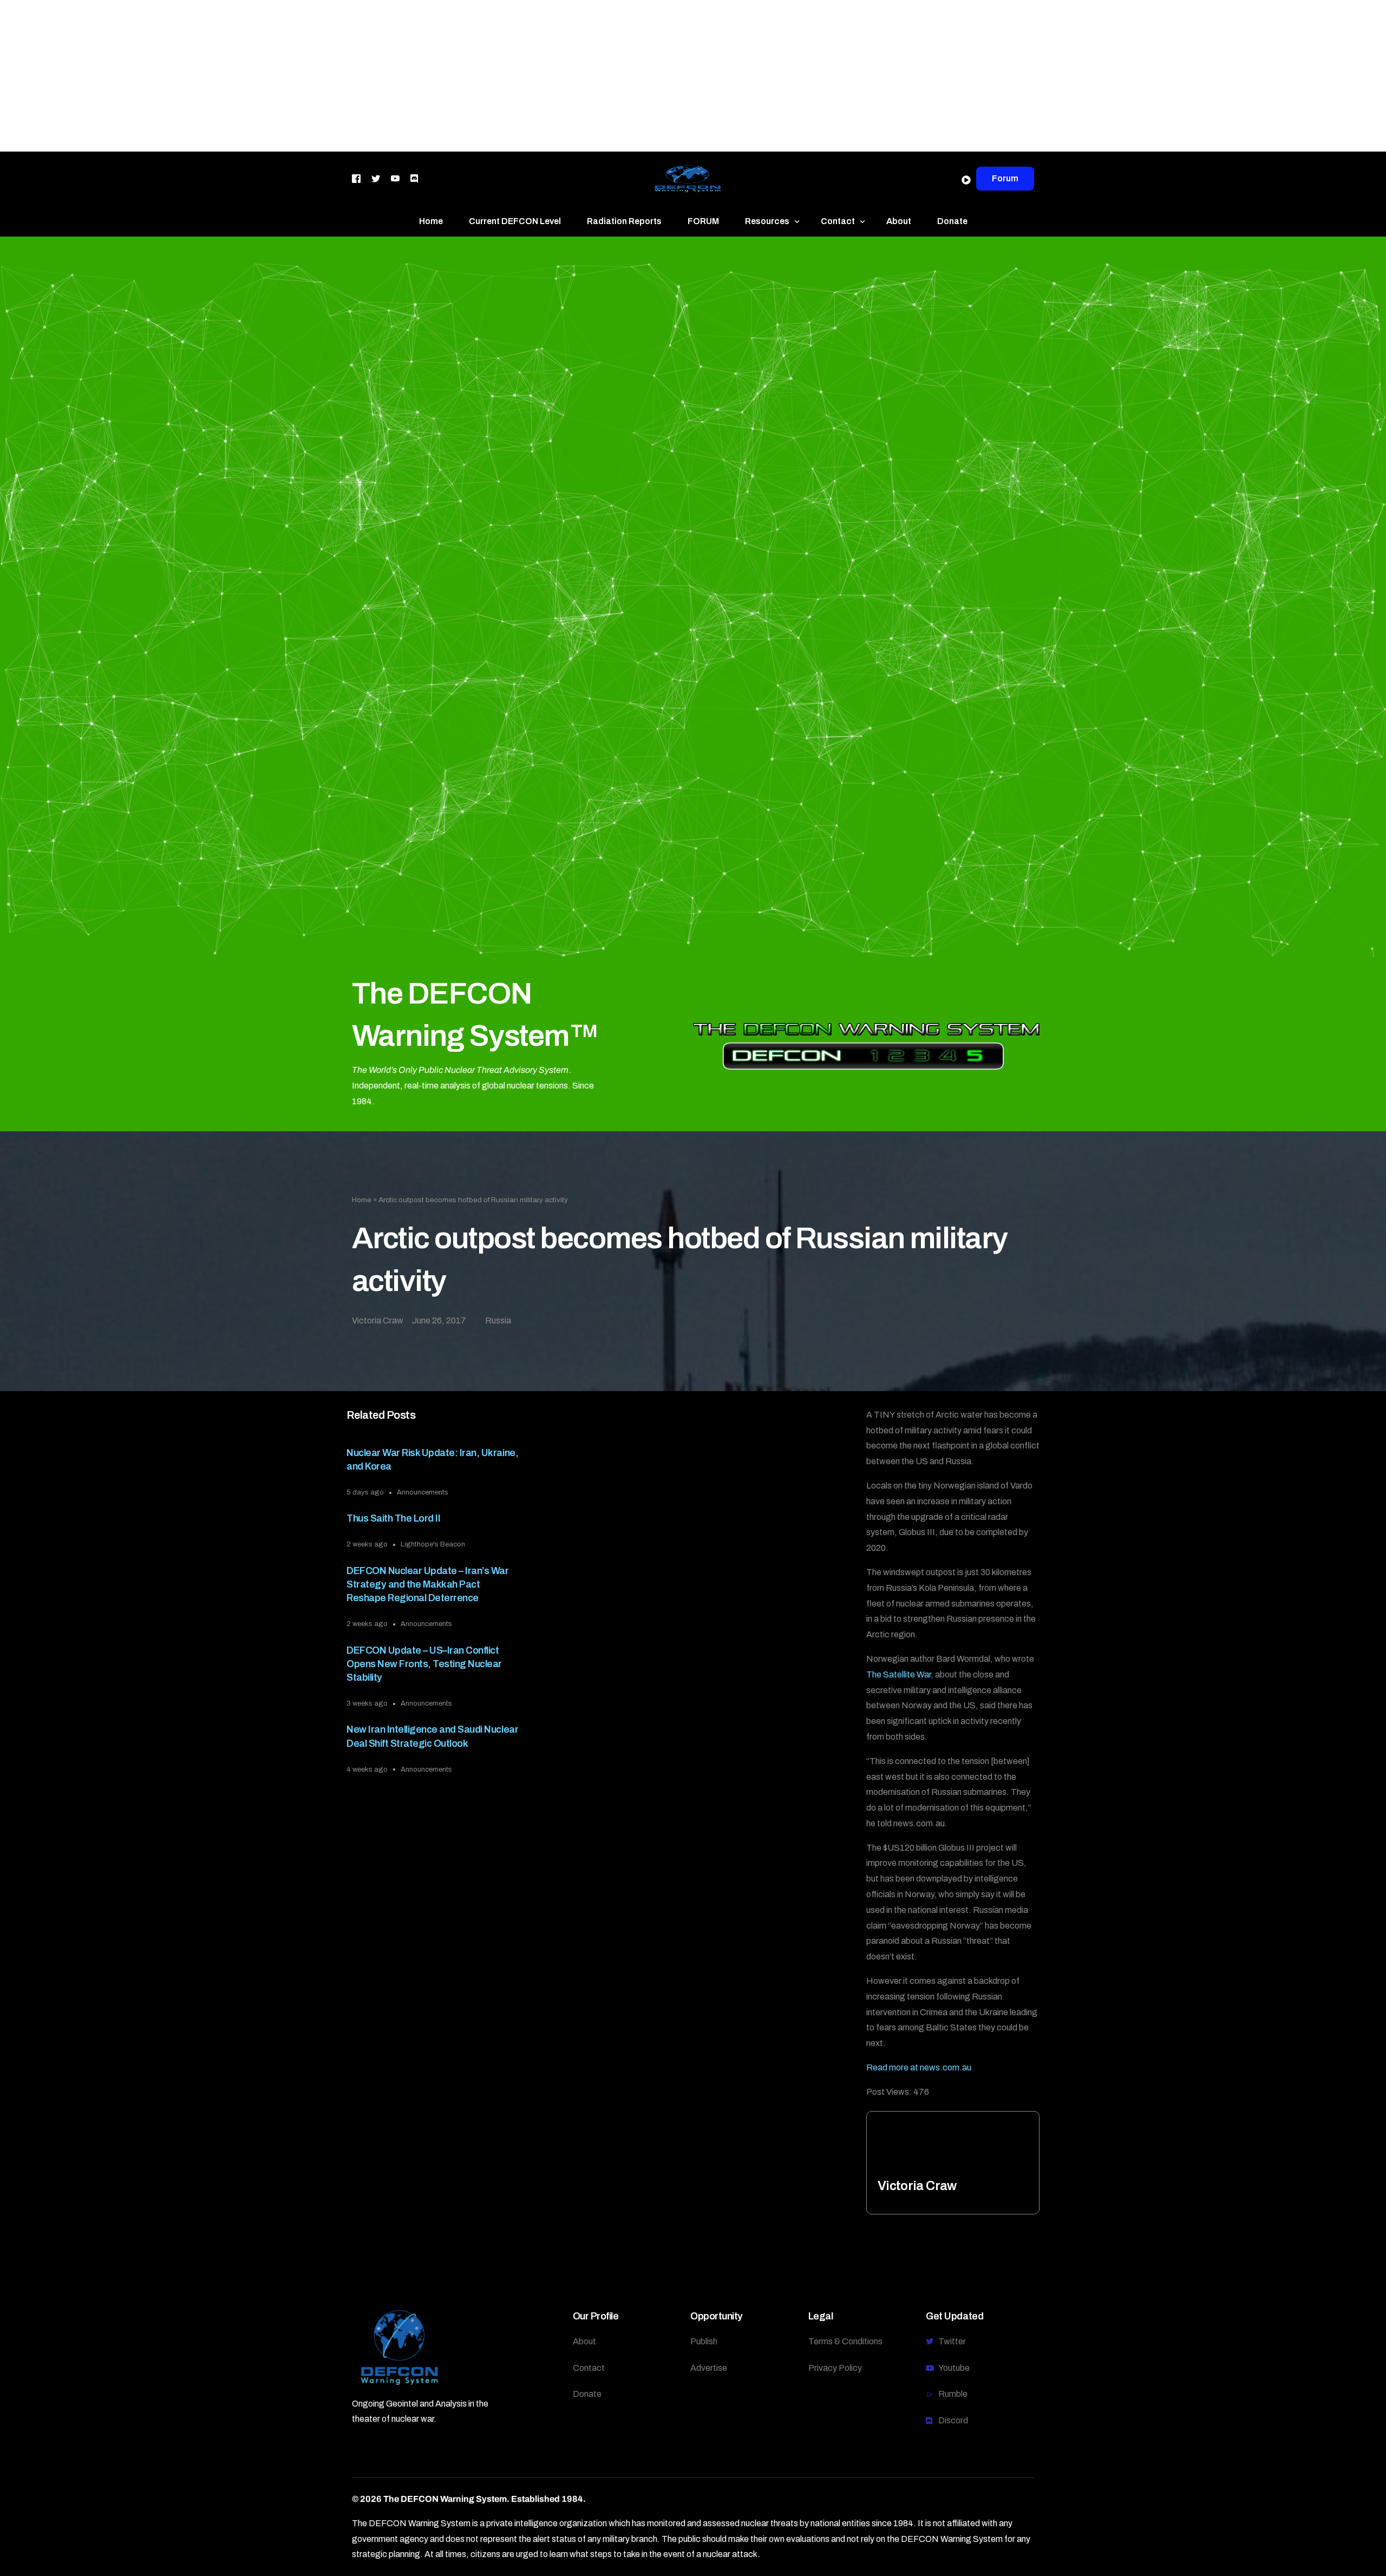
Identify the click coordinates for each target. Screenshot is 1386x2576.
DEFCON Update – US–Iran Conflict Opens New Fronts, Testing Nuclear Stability (424, 1664)
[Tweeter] (376, 178)
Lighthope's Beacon (433, 1544)
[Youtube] (395, 178)
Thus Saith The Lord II (393, 1518)
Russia (498, 1320)
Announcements (423, 1492)
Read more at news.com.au (919, 2067)
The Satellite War (898, 1674)
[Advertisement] (325, 76)
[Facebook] (356, 178)
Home (362, 1200)
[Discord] (414, 178)
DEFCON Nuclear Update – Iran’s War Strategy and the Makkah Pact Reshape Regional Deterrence (427, 1584)
